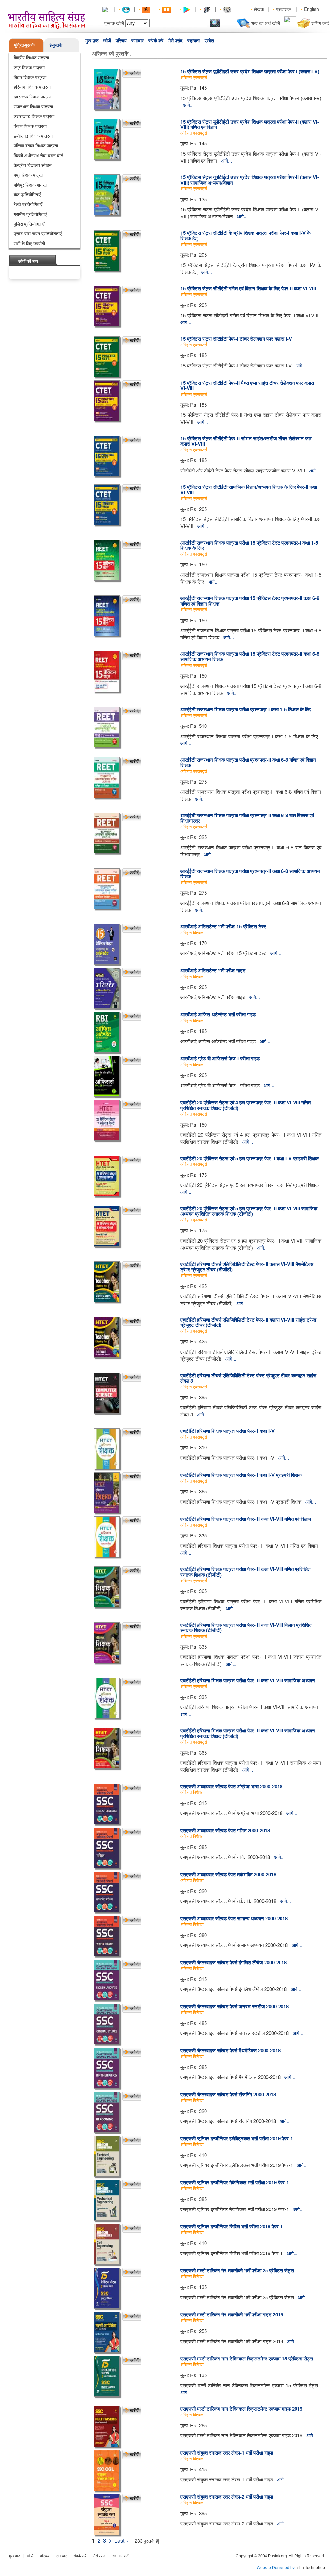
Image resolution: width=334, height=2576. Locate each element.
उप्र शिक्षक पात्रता (29, 67)
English (311, 9)
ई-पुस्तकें (56, 45)
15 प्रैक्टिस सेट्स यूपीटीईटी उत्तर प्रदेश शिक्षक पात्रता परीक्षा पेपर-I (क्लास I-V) (250, 71)
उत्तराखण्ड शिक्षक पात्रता (34, 116)
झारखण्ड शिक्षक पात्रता (33, 97)
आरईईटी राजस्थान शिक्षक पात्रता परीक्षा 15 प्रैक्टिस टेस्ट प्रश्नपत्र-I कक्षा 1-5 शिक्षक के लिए (249, 545)
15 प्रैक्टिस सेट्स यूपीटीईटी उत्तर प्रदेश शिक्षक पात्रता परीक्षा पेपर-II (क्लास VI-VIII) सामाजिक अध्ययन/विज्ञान (250, 180)
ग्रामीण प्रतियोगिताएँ (30, 214)
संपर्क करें (156, 41)
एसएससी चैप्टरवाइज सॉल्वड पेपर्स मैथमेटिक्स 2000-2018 (230, 2050)
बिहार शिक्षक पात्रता (30, 77)
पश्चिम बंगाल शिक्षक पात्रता (36, 145)
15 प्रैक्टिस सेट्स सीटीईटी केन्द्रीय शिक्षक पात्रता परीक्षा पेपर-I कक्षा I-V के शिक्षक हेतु (245, 236)
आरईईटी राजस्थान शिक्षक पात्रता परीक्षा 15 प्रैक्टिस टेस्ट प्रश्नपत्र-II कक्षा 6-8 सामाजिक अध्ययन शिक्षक (250, 657)
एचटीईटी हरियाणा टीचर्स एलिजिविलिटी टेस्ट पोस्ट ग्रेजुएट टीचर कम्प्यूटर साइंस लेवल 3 (248, 1378)
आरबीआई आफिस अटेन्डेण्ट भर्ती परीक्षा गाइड (218, 1014)
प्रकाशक (283, 9)
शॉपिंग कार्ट (320, 23)
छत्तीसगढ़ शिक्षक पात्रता (33, 136)
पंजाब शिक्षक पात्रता (30, 126)
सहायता (193, 41)
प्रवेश (209, 41)
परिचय (121, 41)
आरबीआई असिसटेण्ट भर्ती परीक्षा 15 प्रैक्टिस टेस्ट (223, 926)
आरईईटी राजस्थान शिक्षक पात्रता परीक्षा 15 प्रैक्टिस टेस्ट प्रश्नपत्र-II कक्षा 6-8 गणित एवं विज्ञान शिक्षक (250, 601)
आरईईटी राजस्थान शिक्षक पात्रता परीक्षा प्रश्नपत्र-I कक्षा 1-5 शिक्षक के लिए (246, 709)
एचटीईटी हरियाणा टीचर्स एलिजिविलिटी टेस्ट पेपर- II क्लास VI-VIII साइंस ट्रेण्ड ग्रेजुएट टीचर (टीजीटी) (248, 1322)
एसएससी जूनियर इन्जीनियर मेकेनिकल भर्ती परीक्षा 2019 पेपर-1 (235, 2182)
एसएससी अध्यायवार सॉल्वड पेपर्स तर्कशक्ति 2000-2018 (228, 1874)
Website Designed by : (277, 2568)
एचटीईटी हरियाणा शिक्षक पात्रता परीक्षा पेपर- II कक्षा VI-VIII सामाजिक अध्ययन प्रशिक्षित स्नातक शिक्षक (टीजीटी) (248, 1733)
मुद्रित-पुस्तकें (24, 45)
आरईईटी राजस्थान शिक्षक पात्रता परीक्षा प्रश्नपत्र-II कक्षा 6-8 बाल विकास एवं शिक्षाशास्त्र (247, 818)
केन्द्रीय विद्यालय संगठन (33, 165)
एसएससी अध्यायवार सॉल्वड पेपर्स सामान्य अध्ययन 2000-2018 (234, 1918)
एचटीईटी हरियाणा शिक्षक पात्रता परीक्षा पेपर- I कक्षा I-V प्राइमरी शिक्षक (241, 1475)
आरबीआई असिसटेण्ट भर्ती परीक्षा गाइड (213, 970)
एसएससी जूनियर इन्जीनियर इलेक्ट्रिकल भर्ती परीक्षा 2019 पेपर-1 (237, 2138)
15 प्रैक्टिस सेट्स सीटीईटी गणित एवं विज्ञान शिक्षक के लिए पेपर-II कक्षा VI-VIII (248, 288)
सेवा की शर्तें (120, 2556)
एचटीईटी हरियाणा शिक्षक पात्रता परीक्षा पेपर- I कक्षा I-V (228, 1431)
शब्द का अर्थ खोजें (266, 23)
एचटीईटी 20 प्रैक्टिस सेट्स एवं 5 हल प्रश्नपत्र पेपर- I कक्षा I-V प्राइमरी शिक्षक (250, 1158)
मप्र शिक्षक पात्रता (29, 175)
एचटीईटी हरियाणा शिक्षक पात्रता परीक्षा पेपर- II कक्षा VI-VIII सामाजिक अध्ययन (248, 1680)
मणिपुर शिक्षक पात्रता (31, 185)
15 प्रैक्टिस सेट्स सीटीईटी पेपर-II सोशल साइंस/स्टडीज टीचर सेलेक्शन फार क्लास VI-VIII (246, 441)
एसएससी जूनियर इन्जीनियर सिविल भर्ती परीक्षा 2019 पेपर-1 (232, 2226)
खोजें (107, 41)
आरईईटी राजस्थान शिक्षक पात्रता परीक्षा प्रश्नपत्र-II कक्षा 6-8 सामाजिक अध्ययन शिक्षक (250, 874)
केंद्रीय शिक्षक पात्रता (31, 57)
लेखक (259, 9)
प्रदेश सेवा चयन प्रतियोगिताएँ (38, 233)
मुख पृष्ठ (92, 41)
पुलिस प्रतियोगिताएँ (29, 224)
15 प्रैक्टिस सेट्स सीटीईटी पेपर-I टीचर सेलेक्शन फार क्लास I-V (236, 339)
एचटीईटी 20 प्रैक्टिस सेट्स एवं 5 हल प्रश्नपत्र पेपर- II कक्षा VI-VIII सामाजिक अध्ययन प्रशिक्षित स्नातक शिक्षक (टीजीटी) (249, 1211)
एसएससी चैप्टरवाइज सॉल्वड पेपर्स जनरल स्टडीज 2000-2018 (235, 2006)
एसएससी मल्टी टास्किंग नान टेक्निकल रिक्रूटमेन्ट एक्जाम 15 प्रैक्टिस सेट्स (247, 2359)
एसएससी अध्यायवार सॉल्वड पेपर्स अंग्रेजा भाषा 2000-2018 (231, 1786)
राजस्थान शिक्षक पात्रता (33, 106)
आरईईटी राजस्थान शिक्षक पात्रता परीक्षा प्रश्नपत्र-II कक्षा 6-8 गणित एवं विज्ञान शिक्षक (248, 763)
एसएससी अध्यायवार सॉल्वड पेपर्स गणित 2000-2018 (225, 1830)
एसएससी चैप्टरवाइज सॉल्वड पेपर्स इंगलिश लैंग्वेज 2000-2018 (234, 1962)
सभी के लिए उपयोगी (29, 243)
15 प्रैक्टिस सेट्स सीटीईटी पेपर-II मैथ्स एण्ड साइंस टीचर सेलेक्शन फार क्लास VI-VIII (247, 386)
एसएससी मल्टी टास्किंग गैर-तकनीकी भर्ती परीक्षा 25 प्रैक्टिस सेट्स (237, 2270)
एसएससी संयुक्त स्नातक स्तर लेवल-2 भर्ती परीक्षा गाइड (227, 2497)
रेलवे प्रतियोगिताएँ (28, 204)
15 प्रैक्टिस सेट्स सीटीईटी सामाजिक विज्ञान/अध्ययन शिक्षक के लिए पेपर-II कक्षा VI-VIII (249, 490)
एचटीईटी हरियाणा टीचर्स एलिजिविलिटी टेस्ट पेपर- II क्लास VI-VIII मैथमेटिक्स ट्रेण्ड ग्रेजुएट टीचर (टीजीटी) (247, 1267)
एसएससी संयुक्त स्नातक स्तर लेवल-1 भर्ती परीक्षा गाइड (227, 2453)
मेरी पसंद (175, 41)
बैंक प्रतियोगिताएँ (27, 194)
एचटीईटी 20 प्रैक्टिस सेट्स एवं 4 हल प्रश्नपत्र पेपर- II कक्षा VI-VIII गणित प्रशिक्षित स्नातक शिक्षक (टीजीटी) (245, 1105)
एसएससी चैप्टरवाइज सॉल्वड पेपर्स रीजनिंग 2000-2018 (228, 2094)
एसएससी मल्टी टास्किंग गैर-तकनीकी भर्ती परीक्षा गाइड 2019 (232, 2314)
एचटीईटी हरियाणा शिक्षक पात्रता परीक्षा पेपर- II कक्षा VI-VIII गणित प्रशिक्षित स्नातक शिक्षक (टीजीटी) (245, 1572)
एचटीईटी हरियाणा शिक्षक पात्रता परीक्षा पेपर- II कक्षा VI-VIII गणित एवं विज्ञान (246, 1519)
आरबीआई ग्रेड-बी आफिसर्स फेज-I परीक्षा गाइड (220, 1058)
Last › (121, 2540)
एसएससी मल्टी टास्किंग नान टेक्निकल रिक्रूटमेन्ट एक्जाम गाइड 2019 (241, 2409)
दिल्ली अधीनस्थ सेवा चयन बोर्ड (38, 155)
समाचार (137, 41)
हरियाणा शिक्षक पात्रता (32, 87)
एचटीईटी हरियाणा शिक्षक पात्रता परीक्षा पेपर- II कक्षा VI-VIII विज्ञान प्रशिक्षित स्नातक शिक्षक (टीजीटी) (246, 1628)
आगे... (188, 105)
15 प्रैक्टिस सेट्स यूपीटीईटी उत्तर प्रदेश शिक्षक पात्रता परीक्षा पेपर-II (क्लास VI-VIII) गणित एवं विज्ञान (250, 124)
